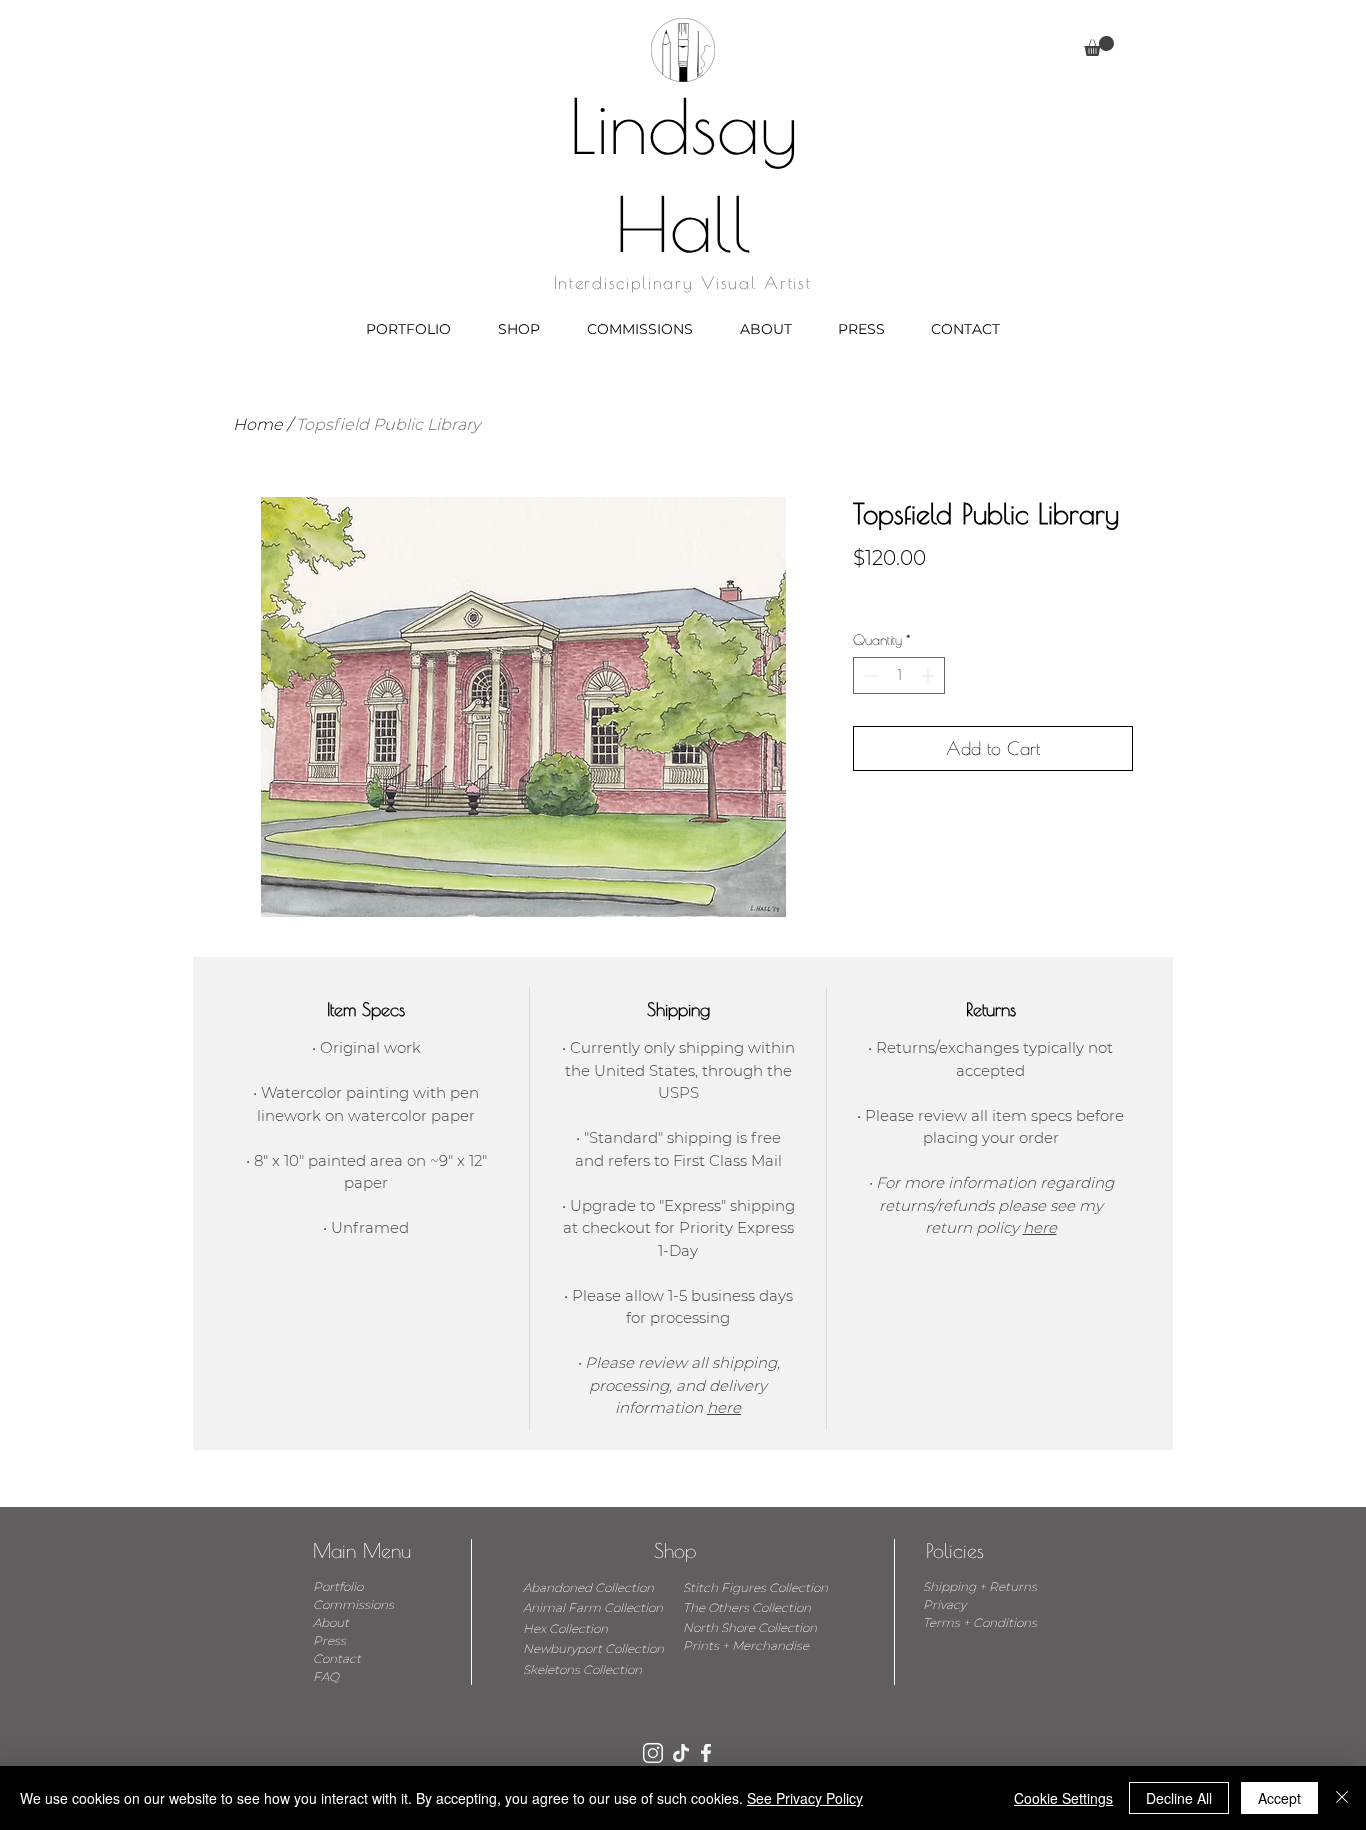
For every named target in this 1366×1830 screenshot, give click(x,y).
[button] (1099, 46)
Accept (1279, 1798)
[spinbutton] (899, 675)
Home (258, 424)
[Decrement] (868, 675)
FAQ (326, 1676)
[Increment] (929, 675)
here (724, 1407)
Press (329, 1640)
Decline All (1179, 1798)
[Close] (1342, 1798)
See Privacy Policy (805, 1798)
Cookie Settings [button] (1063, 1798)
